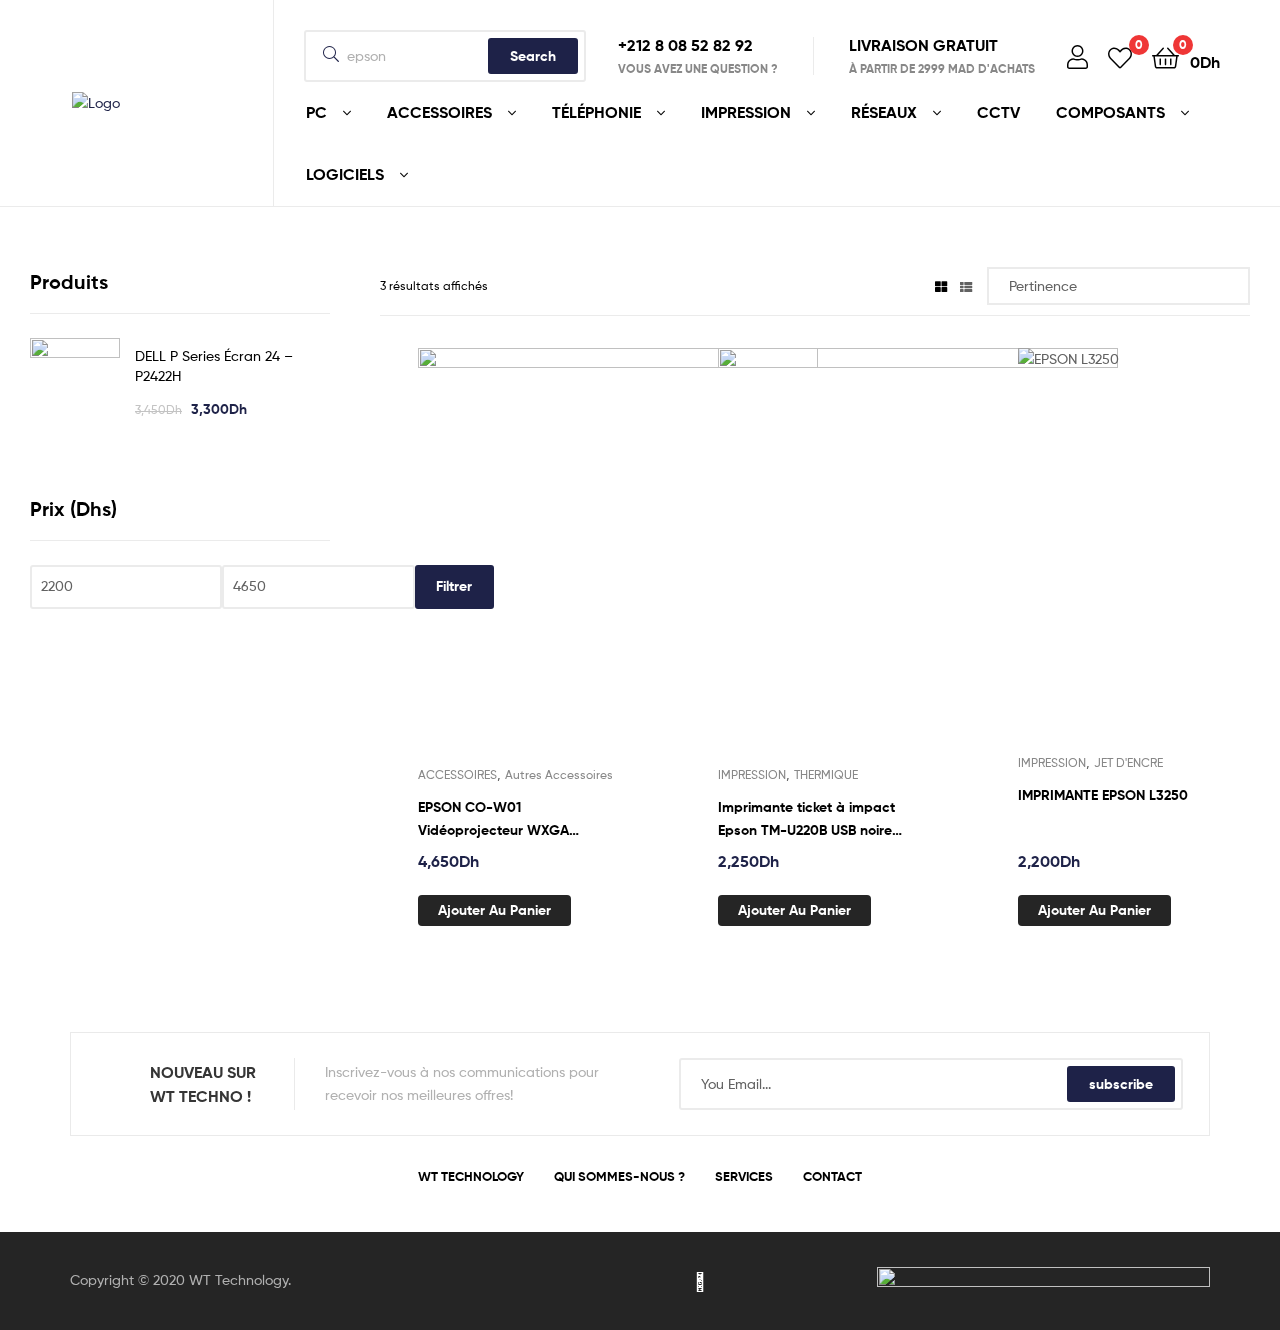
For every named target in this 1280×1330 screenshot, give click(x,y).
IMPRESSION (752, 774)
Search (533, 56)
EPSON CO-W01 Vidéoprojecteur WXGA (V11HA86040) (493, 819)
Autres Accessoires (559, 774)
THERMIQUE (826, 774)
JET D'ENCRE (1128, 762)
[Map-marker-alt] (700, 1281)
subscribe (1121, 1084)
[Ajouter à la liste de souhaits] (617, 568)
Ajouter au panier (494, 910)
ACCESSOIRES (457, 774)
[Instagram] (660, 1281)
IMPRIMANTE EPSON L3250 (1103, 795)
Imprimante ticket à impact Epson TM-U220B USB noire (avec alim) (806, 819)
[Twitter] (620, 1281)
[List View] (966, 285)
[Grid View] (941, 285)
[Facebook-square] (580, 1281)
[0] (1120, 56)
